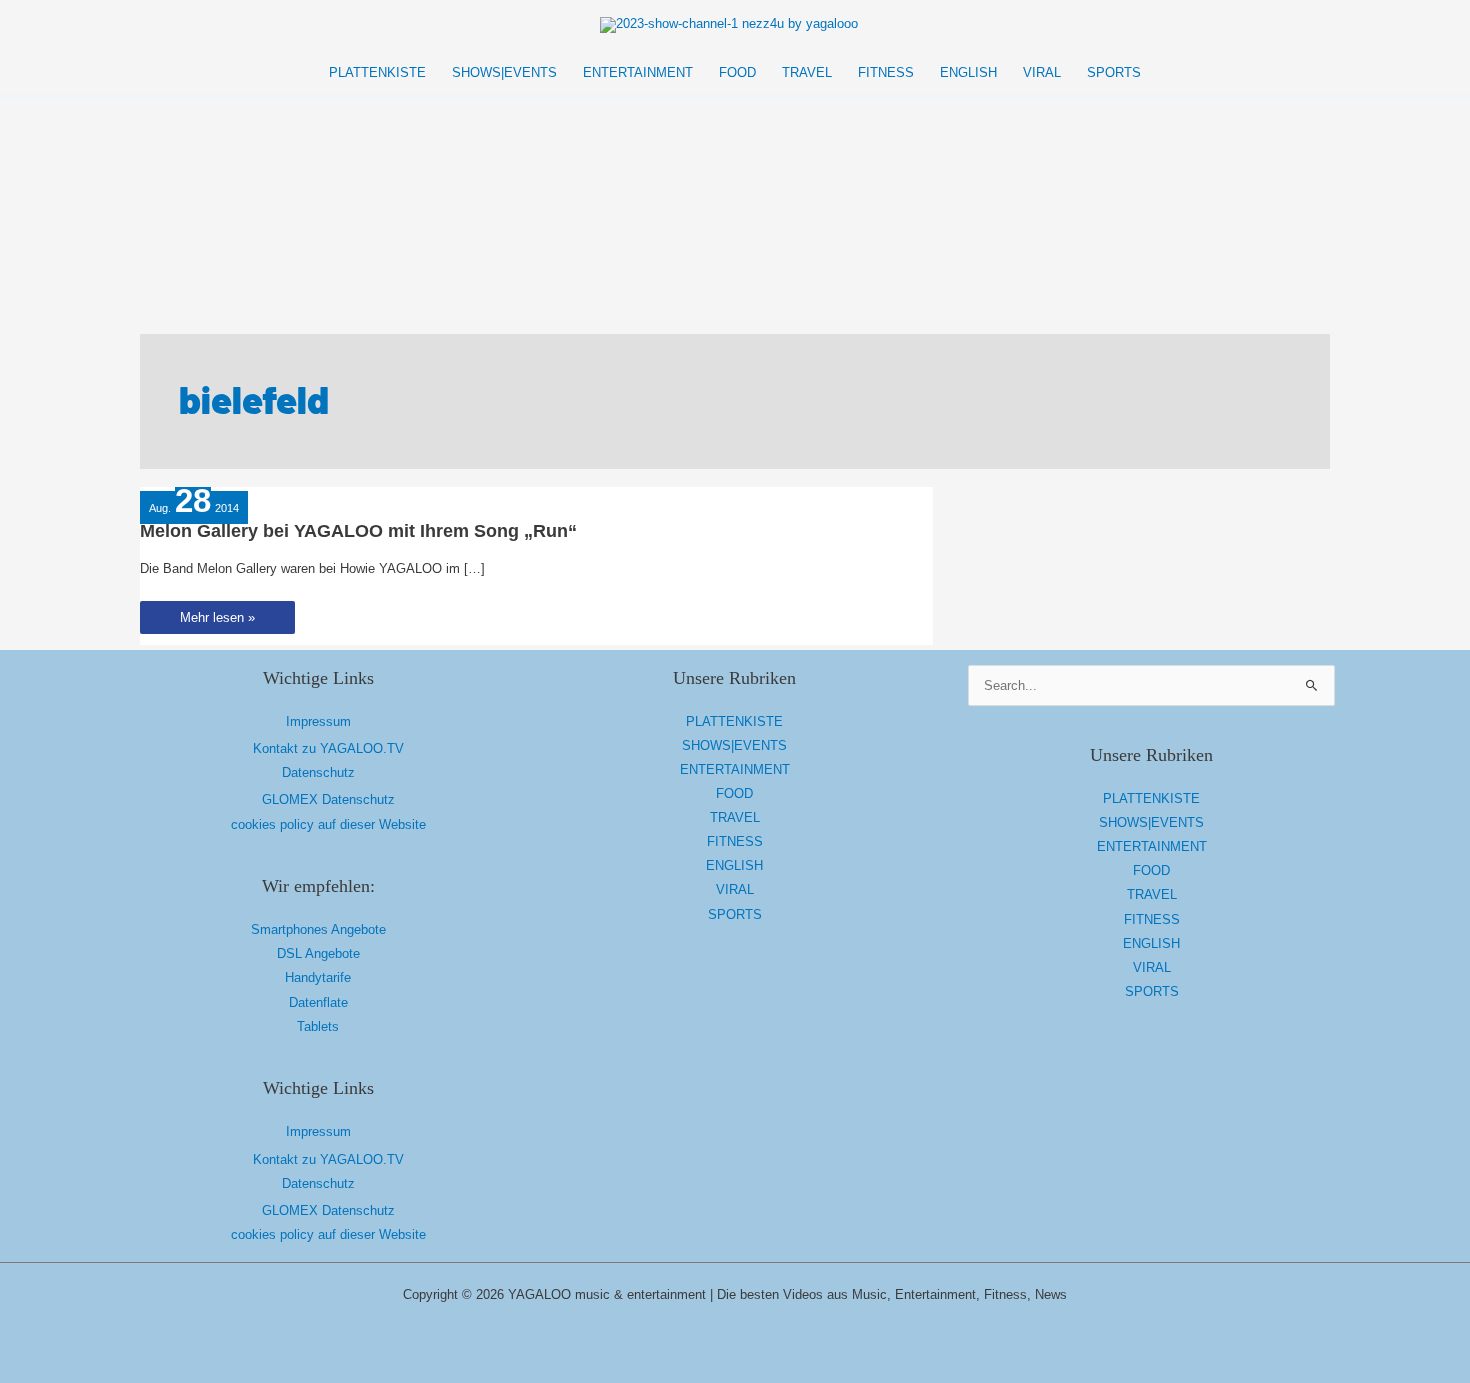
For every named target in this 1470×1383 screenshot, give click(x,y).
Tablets (318, 1026)
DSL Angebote (318, 953)
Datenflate (318, 1002)
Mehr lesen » (217, 621)
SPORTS (735, 914)
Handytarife (318, 977)
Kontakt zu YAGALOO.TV (328, 748)
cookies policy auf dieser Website (328, 824)
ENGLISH (734, 865)
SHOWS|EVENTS (734, 745)
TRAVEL (735, 817)
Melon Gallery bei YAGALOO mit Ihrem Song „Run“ (358, 531)
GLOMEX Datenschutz (328, 799)
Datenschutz (318, 772)
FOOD (734, 793)
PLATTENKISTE (734, 721)
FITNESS (735, 841)
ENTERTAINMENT (735, 769)
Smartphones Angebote (318, 929)
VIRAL (735, 889)
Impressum (318, 721)
